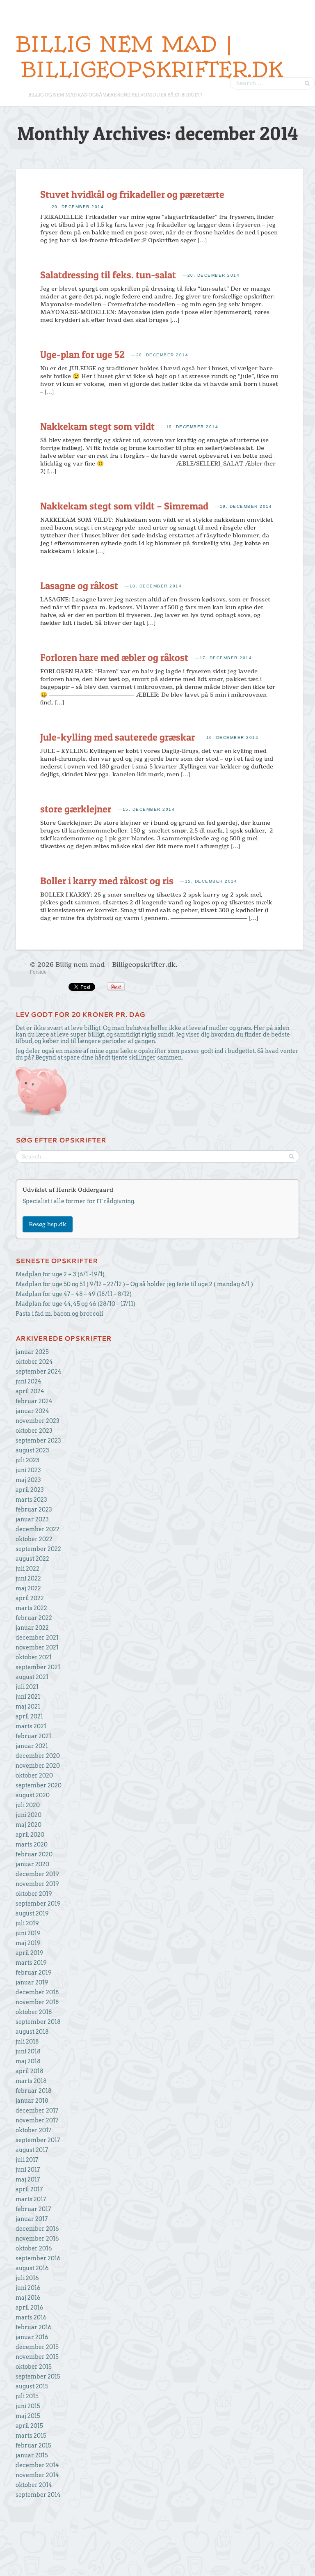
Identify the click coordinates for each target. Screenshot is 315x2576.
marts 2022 (31, 1608)
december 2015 (37, 2347)
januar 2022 (32, 1628)
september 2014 (38, 2495)
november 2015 (37, 2357)
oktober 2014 (34, 2485)
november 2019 (37, 1884)
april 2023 (30, 1490)
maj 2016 (28, 2298)
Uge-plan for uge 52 (82, 354)
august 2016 (32, 2268)
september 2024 (39, 1372)
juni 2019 (28, 1933)
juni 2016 (28, 2288)
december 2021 (37, 1638)
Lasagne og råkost (79, 586)
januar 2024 (32, 1411)
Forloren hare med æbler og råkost (114, 657)
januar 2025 (32, 1352)
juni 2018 (28, 2051)
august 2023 (32, 1450)
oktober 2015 (34, 2367)
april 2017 (29, 2189)
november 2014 (37, 2475)
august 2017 (32, 2150)
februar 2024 (34, 1401)
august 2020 (33, 1795)
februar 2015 (33, 2445)
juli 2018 (27, 2042)
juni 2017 (28, 2170)
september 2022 (38, 1549)
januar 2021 (32, 1746)
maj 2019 (28, 1943)
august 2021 (32, 1677)
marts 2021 (31, 1726)
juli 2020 (28, 1805)
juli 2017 (27, 2160)
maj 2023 (28, 1480)
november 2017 (37, 2120)
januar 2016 (32, 2337)
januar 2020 (32, 1864)
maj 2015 (28, 2416)
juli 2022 (27, 1569)
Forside (38, 972)
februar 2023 (34, 1509)
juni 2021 (28, 1697)
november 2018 (37, 2002)
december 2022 (38, 1529)
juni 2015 (28, 2406)
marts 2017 (31, 2199)
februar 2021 (33, 1736)
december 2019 (37, 1874)
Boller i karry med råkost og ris (107, 881)
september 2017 (38, 2140)
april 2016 (30, 2308)
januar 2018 (32, 2101)
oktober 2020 (34, 1775)
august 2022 (32, 1559)
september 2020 (39, 1785)
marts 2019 (31, 1963)
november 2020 (38, 1766)
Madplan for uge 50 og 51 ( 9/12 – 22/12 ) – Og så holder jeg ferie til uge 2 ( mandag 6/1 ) (134, 1284)
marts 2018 (31, 2081)
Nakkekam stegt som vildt (97, 426)
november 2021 (37, 1647)
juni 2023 (28, 1470)
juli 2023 (27, 1460)
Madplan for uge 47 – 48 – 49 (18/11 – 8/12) (74, 1294)
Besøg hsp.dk (48, 1224)
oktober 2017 (33, 2130)
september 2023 (38, 1441)
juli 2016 (27, 2278)
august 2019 (32, 1913)
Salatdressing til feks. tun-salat (108, 275)
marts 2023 (31, 1500)
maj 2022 (28, 1588)
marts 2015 (31, 2436)
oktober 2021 (34, 1657)
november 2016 (37, 2239)
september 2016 (38, 2258)
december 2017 (37, 2110)
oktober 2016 (34, 2248)
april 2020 (30, 1835)
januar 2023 (32, 1519)
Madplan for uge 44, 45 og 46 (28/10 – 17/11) (75, 1304)
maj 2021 (28, 1707)
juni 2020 (29, 1815)
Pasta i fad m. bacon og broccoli (59, 1314)
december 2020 (38, 1756)
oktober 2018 (34, 2012)
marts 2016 (31, 2317)
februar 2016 (34, 2327)
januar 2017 (32, 2219)
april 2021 (29, 1716)
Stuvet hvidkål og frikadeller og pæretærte (132, 194)
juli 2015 (27, 2396)
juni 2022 (28, 1578)
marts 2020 (32, 1844)
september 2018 (38, 2022)
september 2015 (38, 2376)
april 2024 (30, 1391)
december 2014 (37, 2465)
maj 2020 (29, 1825)
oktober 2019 (34, 1894)
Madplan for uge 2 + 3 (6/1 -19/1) (60, 1274)
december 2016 (37, 2229)
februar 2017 (33, 2209)
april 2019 (30, 1953)
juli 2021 (27, 1687)
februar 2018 (34, 2091)
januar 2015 (32, 2455)
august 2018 (32, 2032)
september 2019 (38, 1904)
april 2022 (30, 1598)
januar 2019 (32, 1982)
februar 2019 (34, 1973)
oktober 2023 (34, 1431)
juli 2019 (27, 1923)
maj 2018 (28, 2061)
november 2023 (38, 1421)
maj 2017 (28, 2179)
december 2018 (37, 1992)
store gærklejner (76, 809)
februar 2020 (34, 1854)
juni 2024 (29, 1381)
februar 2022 (34, 1618)
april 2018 (30, 2071)
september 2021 (38, 1667)
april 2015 (29, 2426)
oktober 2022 (34, 1539)
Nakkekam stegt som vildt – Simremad (124, 506)
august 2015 (32, 2386)
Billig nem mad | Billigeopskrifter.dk (149, 57)
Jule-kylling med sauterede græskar (118, 737)
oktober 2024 (34, 1362)
